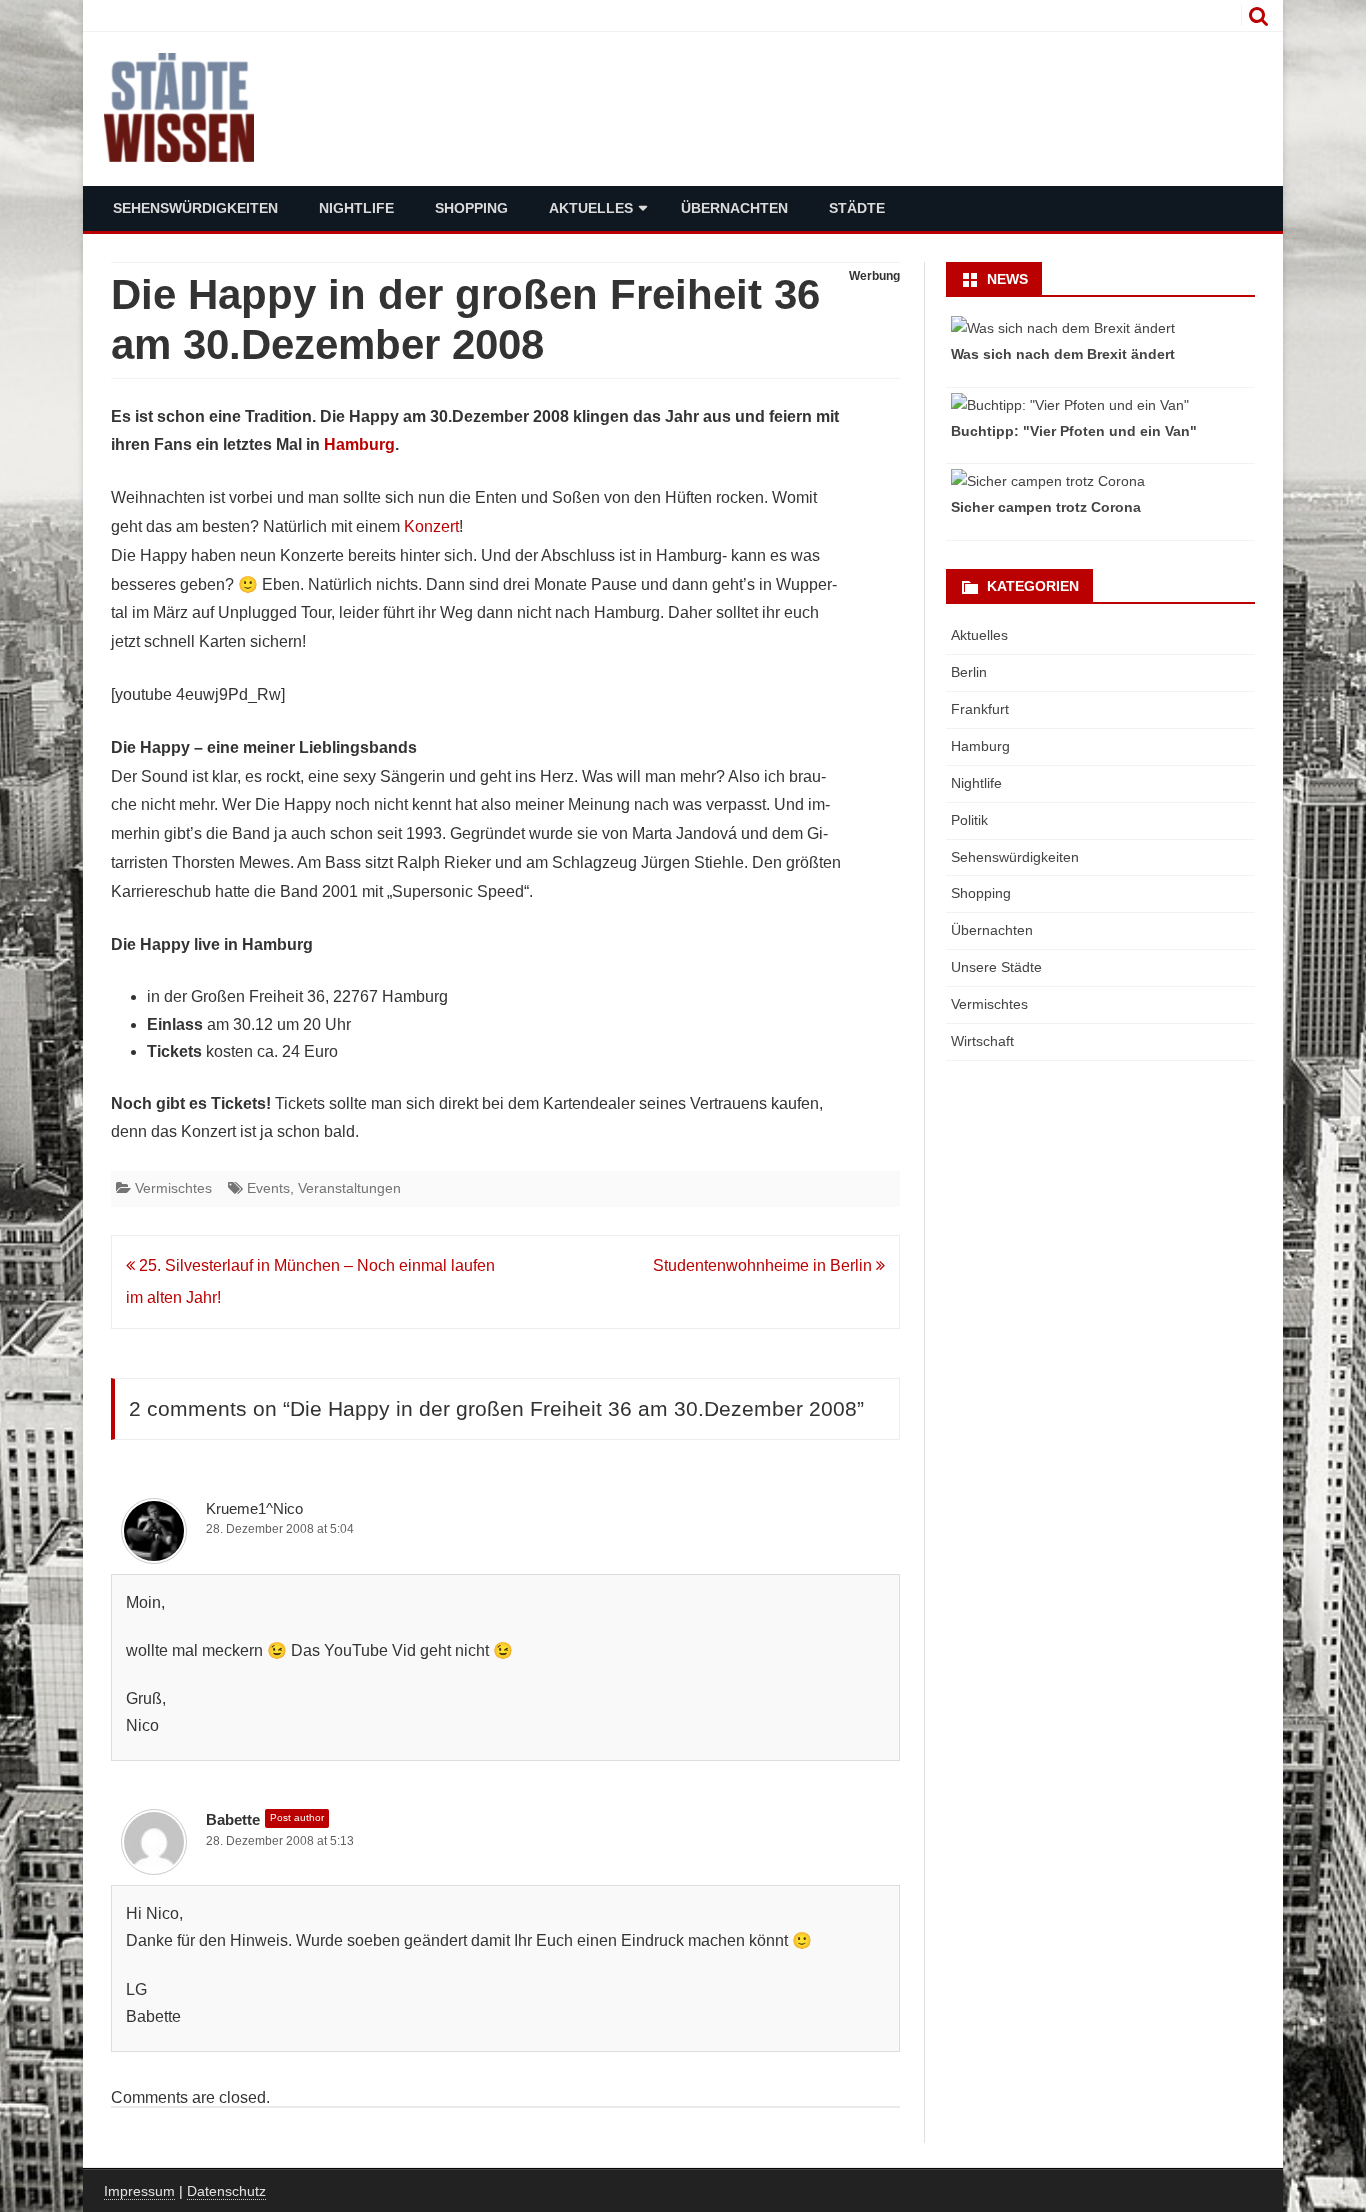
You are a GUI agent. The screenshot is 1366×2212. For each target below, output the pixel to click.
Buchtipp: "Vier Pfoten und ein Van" (1074, 431)
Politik (969, 820)
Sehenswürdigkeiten (195, 208)
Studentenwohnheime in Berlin (764, 1265)
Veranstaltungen (349, 1188)
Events (268, 1188)
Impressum (139, 2191)
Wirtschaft (982, 1041)
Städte (857, 208)
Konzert (431, 526)
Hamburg (359, 444)
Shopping (471, 208)
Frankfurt (980, 709)
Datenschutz (226, 2191)
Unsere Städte (996, 967)
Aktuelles (591, 208)
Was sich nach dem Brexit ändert (1063, 354)
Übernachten (734, 208)
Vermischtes (173, 1188)
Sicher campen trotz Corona (1046, 507)
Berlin (969, 672)
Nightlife (356, 208)
